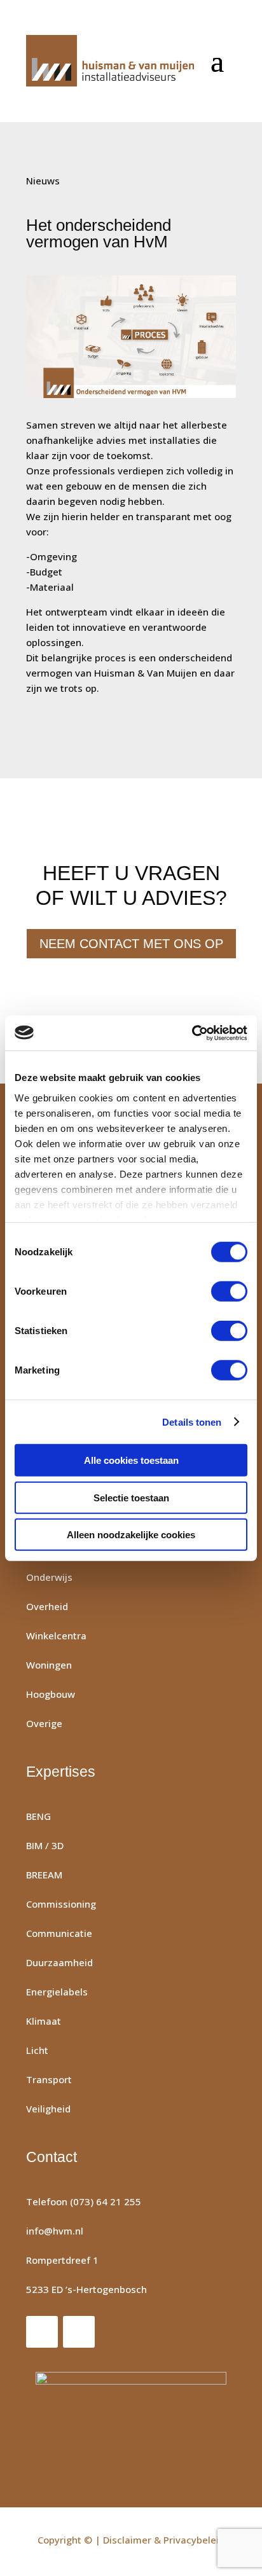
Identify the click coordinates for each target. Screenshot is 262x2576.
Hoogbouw (51, 1694)
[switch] (229, 1291)
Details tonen (192, 1422)
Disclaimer (127, 2540)
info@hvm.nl (55, 2231)
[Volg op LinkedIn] (79, 2332)
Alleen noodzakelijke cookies (131, 1535)
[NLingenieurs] (131, 2412)
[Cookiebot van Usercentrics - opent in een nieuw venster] (192, 1033)
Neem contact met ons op (131, 944)
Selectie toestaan (131, 1497)
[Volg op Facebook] (42, 2332)
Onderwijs (49, 1577)
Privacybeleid (194, 2540)
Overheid (47, 1606)
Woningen (49, 1665)
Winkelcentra (56, 1636)
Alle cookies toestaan (131, 1460)
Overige (44, 1723)
